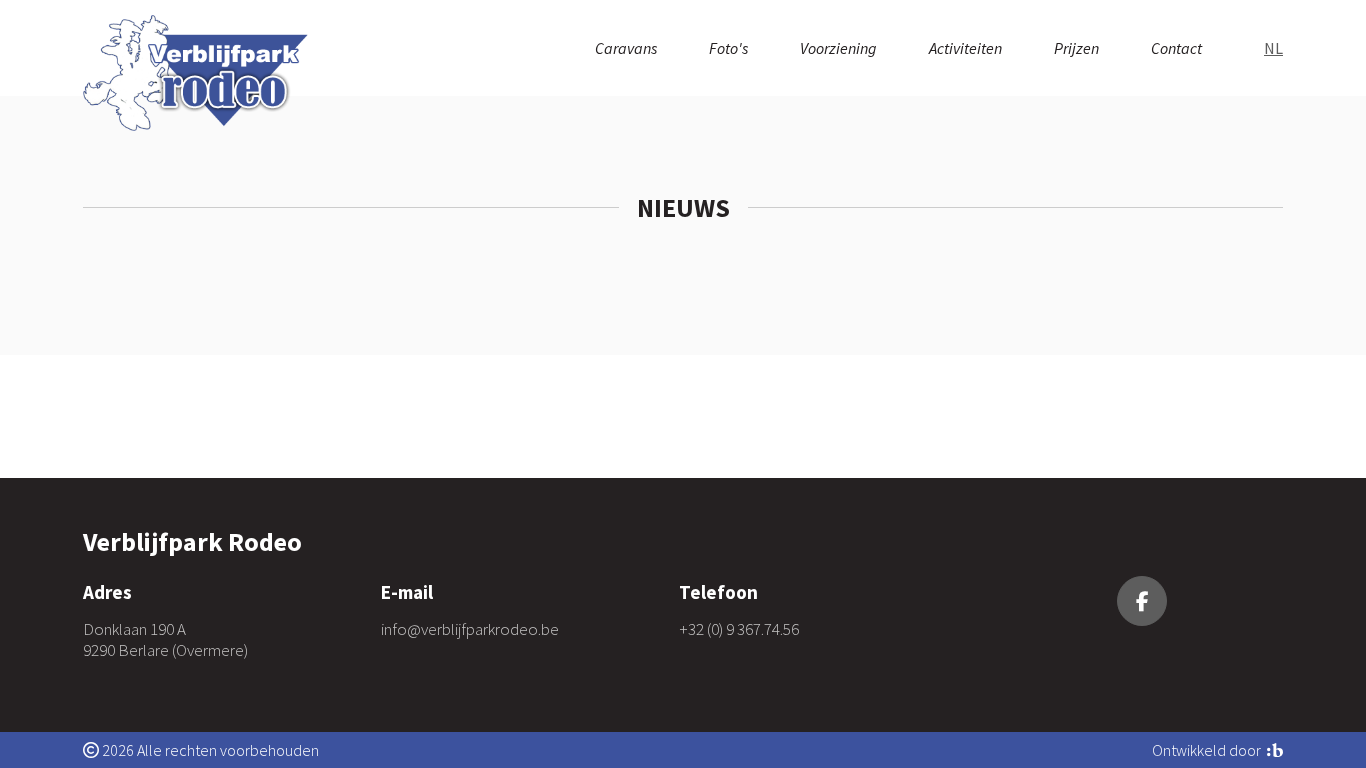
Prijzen (1076, 48)
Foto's (728, 48)
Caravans (626, 48)
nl (1273, 48)
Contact (1176, 48)
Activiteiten (965, 48)
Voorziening (838, 48)
